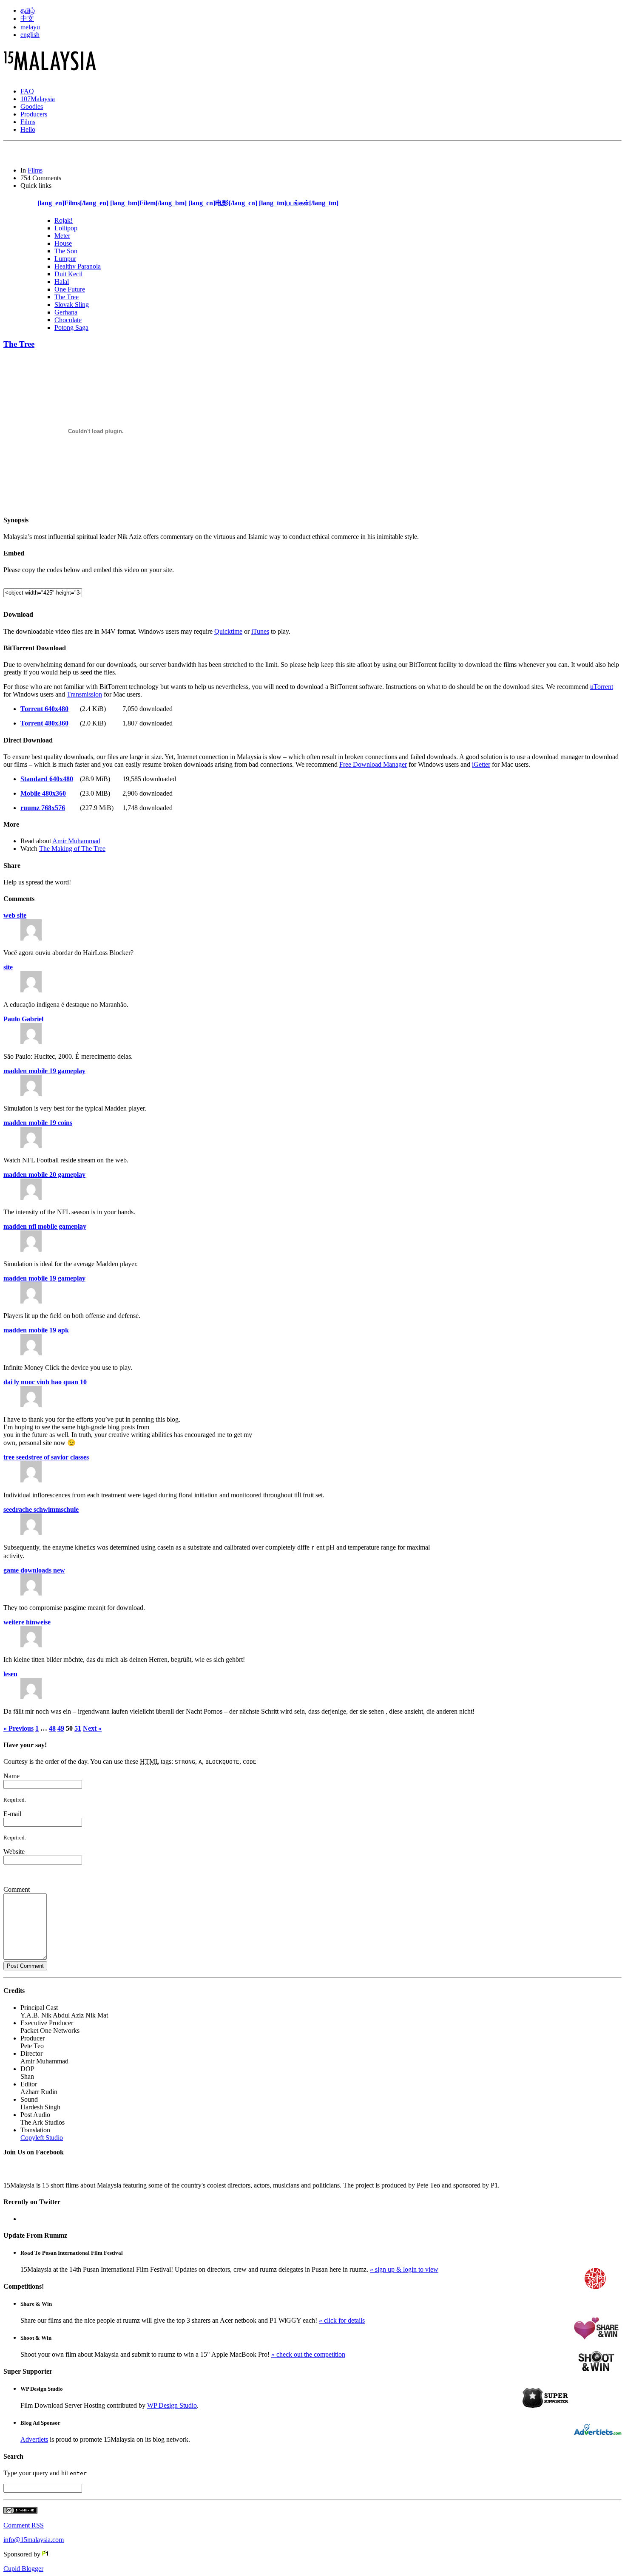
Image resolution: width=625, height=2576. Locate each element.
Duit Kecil (68, 274)
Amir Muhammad (76, 841)
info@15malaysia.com (34, 2540)
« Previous (18, 1728)
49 (61, 1728)
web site (15, 915)
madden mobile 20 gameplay (44, 1175)
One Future (70, 289)
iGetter (481, 764)
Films (28, 122)
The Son (66, 251)
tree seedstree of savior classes (46, 1457)
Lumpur (65, 259)
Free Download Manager (373, 764)
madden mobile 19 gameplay (44, 1071)
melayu (30, 27)
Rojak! (64, 220)
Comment (17, 1889)
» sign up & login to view (404, 2269)
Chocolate (68, 320)
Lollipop (66, 228)
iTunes (260, 631)
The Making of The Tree (72, 849)
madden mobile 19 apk (36, 1330)
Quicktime (228, 631)
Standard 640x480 (47, 779)
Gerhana (66, 312)
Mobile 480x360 (43, 793)
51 (78, 1728)
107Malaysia (38, 99)
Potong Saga (71, 327)
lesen (10, 1674)
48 (52, 1728)
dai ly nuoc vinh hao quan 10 (45, 1382)
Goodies (32, 106)
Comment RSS (24, 2525)
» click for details (342, 2320)
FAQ (27, 91)
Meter (62, 236)
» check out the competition (308, 2354)
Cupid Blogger (23, 2569)
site (8, 967)
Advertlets (34, 2439)
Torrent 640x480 (44, 709)
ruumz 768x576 (43, 808)
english (30, 35)
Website (14, 1852)
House (63, 243)
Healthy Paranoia (78, 266)
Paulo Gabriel (23, 1019)
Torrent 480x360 (44, 723)
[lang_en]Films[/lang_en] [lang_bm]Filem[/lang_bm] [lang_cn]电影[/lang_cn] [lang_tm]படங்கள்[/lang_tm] (188, 203)
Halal (62, 282)
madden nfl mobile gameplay (45, 1226)
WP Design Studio (172, 2405)
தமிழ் (28, 10)
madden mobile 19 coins (38, 1123)
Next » (92, 1728)
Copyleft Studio (42, 2138)
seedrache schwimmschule (41, 1509)
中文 (27, 18)
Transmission (84, 694)
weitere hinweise (27, 1622)
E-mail (12, 1814)
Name (11, 1776)
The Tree (67, 297)
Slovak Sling (72, 305)
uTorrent (602, 687)
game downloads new (34, 1570)
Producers (34, 114)
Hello (28, 129)
